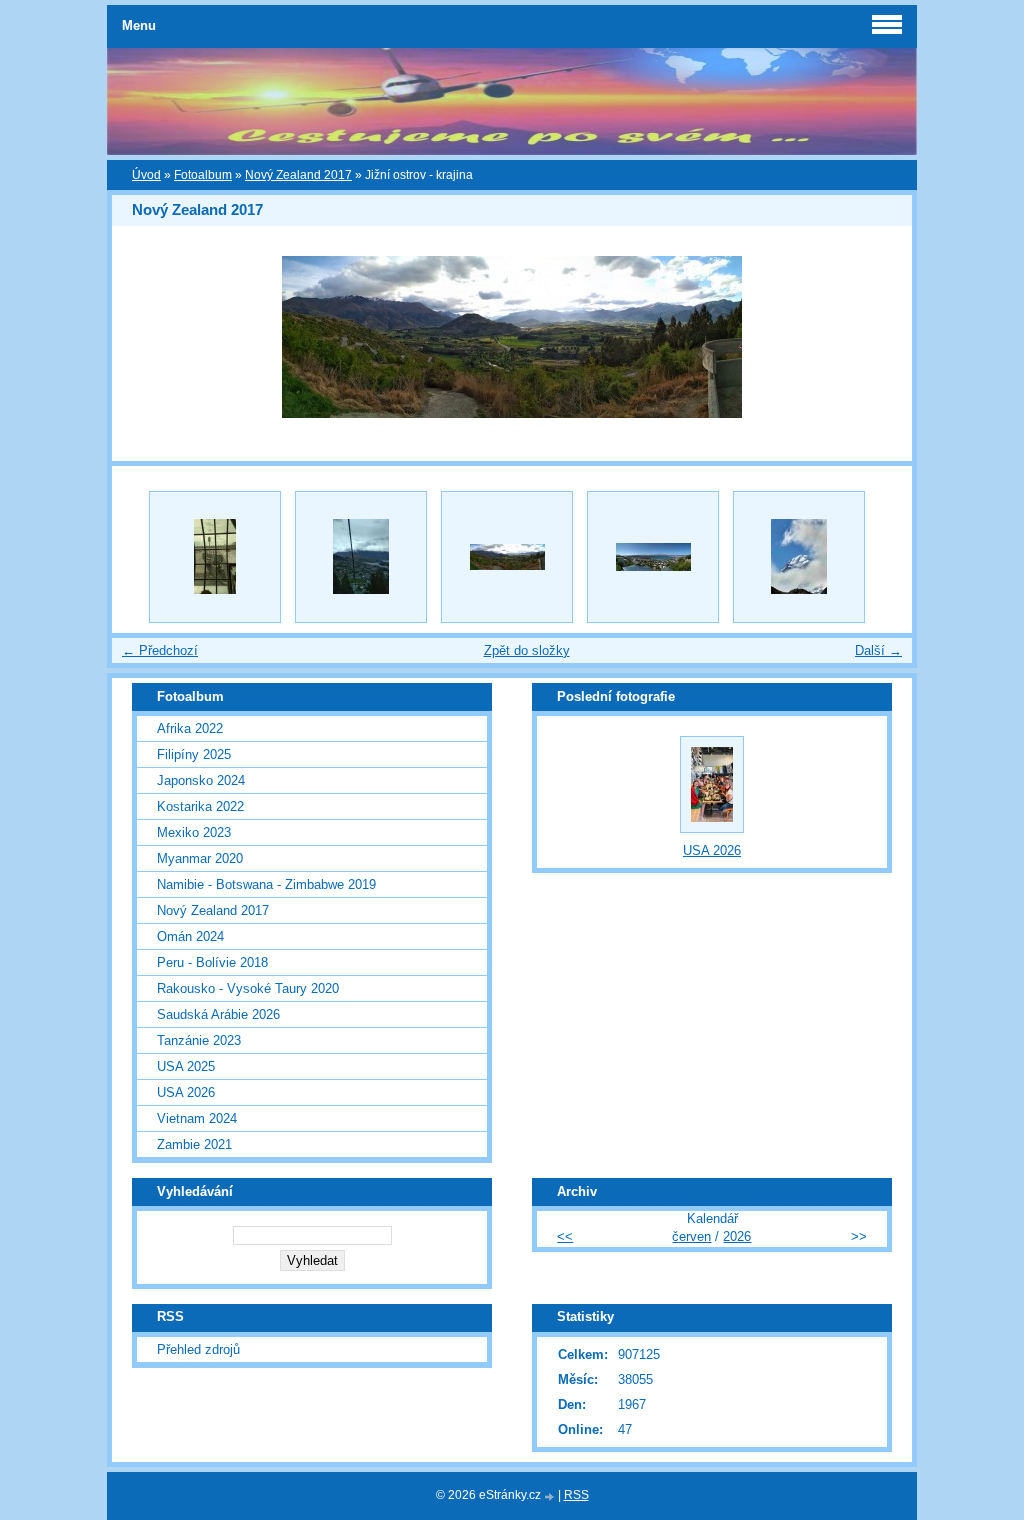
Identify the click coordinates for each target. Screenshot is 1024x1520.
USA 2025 (186, 1066)
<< (565, 1236)
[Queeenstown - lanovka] (361, 557)
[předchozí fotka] (144, 337)
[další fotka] (879, 337)
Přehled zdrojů (198, 1349)
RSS (576, 1495)
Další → (878, 650)
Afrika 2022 (190, 728)
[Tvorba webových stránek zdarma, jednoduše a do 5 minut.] (551, 1496)
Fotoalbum (203, 175)
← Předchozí (160, 650)
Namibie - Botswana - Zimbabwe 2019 (266, 884)
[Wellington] (653, 557)
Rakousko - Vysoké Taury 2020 (248, 988)
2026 (737, 1236)
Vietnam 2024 (197, 1118)
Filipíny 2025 (194, 754)
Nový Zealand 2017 (298, 175)
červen (691, 1236)
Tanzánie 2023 (199, 1040)
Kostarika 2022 (200, 806)
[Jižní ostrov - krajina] (507, 557)
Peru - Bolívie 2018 (212, 962)
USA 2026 (186, 1092)
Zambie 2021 (194, 1144)
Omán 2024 (190, 936)
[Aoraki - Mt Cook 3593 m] (799, 557)
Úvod (146, 175)
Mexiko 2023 (194, 832)
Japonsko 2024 (201, 780)
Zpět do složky (527, 650)
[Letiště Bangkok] (215, 557)
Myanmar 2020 (200, 858)
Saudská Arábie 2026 (218, 1014)
